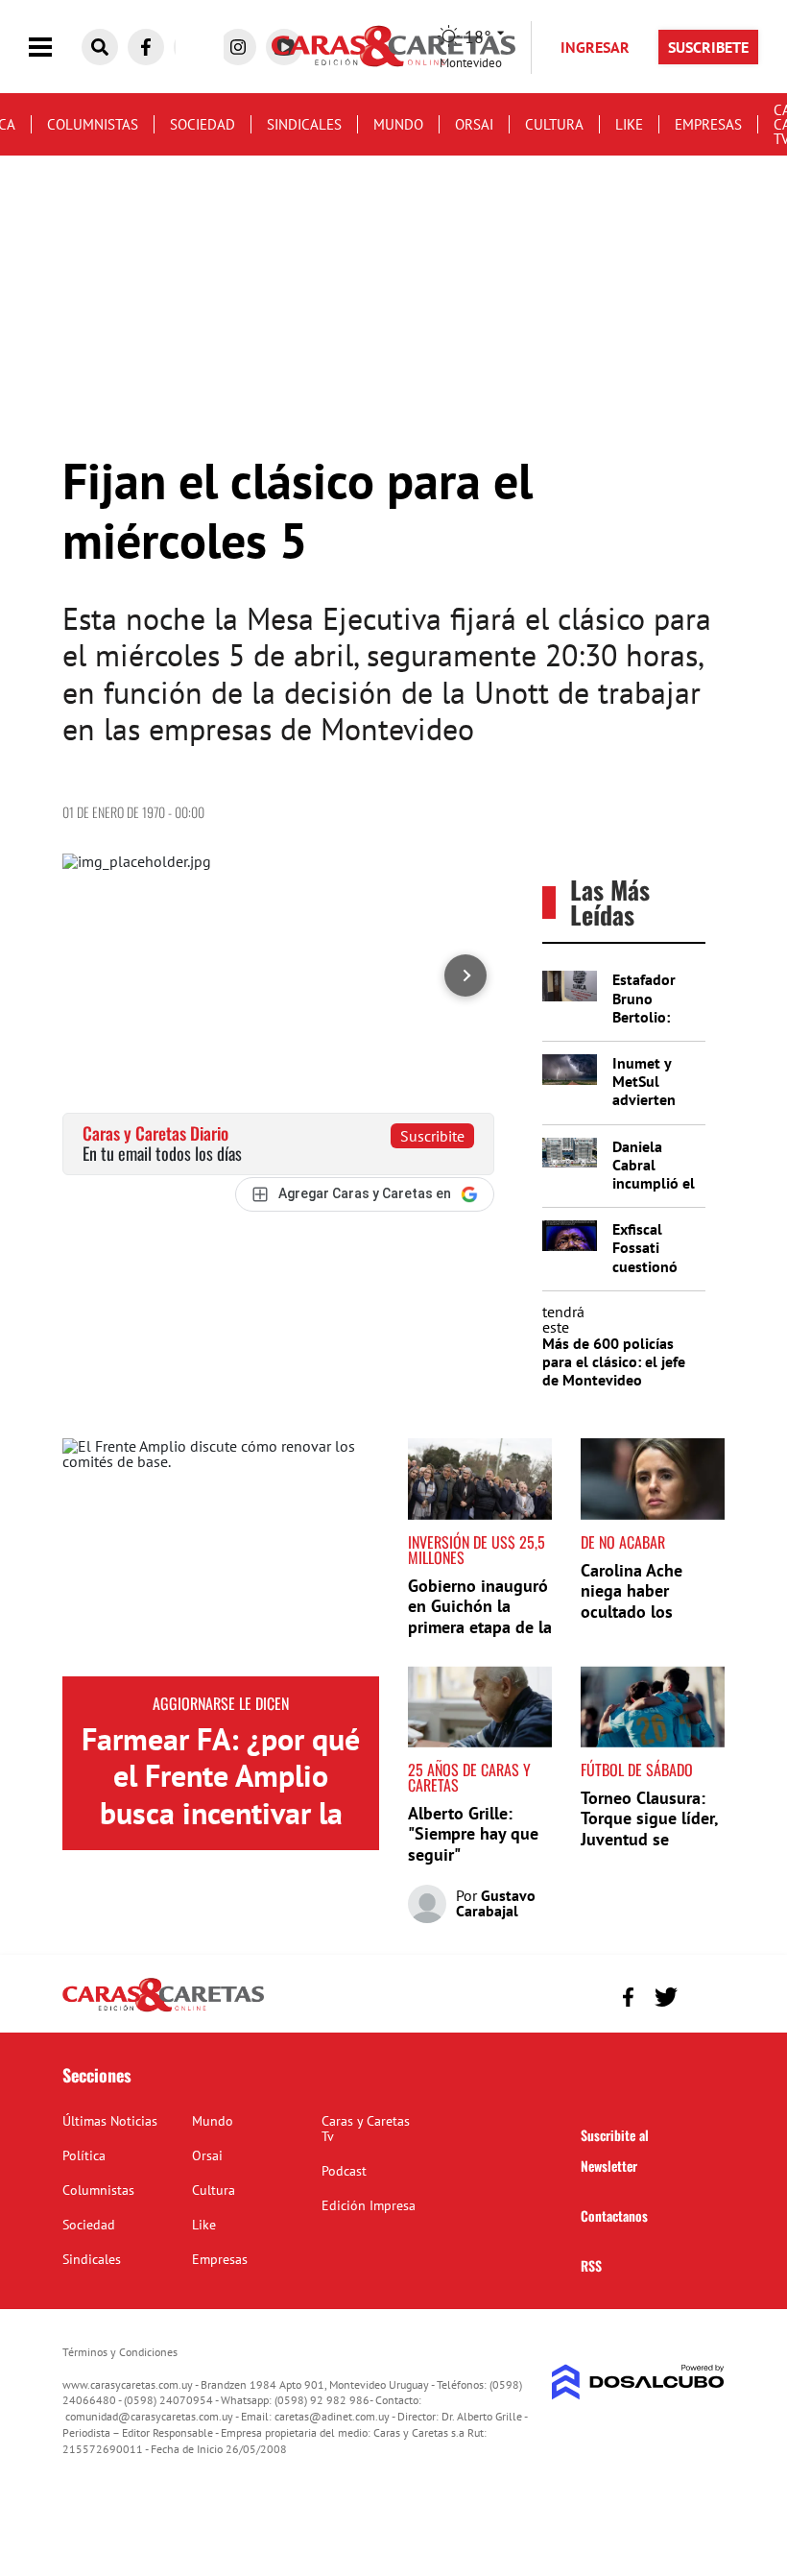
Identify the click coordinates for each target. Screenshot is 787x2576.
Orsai (474, 124)
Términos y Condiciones (120, 2352)
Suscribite (432, 1136)
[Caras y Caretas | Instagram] (238, 47)
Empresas (708, 124)
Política (84, 2155)
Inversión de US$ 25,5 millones (477, 1550)
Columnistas (93, 124)
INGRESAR (595, 47)
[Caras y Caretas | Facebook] (146, 47)
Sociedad (203, 124)
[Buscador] (100, 47)
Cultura (554, 124)
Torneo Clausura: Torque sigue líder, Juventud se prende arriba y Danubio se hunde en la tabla (649, 1850)
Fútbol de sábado (637, 1769)
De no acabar (623, 1542)
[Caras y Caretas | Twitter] (666, 1997)
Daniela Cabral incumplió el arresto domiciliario (654, 1183)
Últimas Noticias (110, 2121)
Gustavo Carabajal (496, 1903)
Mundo (398, 124)
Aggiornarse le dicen (221, 1703)
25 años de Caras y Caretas (469, 1777)
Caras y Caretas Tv (366, 2129)
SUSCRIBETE (708, 47)
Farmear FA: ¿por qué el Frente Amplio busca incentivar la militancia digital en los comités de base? (221, 1813)
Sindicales (304, 124)
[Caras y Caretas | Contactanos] (703, 1995)
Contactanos (614, 2215)
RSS (591, 2265)
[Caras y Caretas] (163, 2010)
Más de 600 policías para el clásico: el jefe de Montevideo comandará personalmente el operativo (614, 1389)
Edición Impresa (369, 2205)
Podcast (344, 2171)
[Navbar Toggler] (55, 48)
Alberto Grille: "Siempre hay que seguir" (473, 1834)
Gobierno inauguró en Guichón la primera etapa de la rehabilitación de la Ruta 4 (480, 1627)
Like (629, 124)
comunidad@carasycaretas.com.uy (149, 2416)
